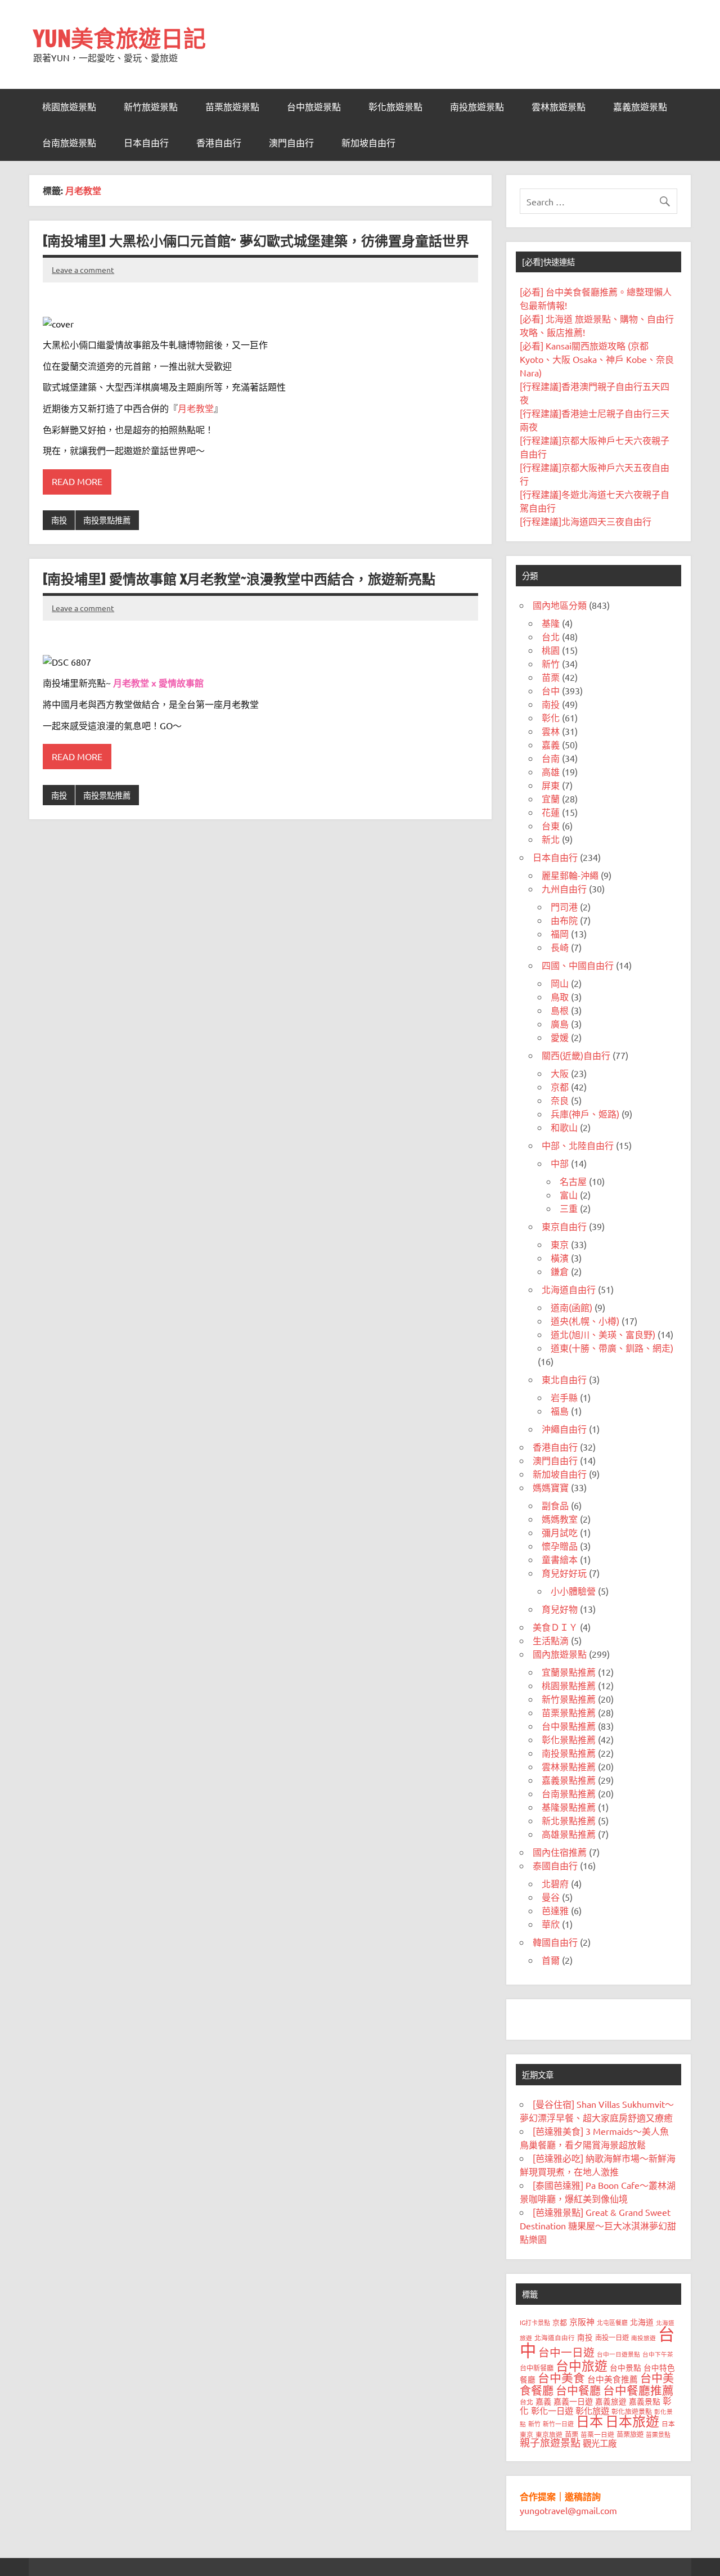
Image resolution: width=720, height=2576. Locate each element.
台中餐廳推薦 (638, 2390)
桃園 (551, 650)
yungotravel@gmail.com (568, 2510)
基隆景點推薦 (569, 1807)
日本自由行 (146, 143)
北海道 (642, 2322)
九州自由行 (564, 888)
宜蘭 (551, 798)
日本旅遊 (632, 2421)
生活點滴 (551, 1640)
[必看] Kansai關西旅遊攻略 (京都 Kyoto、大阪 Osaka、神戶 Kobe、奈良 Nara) (597, 359)
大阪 (560, 1073)
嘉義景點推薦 (569, 1780)
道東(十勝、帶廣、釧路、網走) (612, 1348)
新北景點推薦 (569, 1820)
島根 (560, 1010)
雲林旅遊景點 (559, 107)
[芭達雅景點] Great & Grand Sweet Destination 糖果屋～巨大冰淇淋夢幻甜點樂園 (598, 2225)
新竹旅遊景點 (151, 107)
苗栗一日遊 (597, 2434)
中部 (560, 1163)
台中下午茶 (658, 2354)
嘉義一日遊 (573, 2401)
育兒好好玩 (564, 1573)
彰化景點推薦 (569, 1739)
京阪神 (582, 2321)
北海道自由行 (569, 1289)
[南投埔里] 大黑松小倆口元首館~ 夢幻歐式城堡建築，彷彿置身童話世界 (256, 241)
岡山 (560, 983)
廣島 (560, 1024)
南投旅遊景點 (477, 107)
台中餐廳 (578, 2390)
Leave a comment (83, 270)
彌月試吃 (560, 1532)
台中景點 (625, 2367)
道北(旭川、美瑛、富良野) (603, 1334)
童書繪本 (560, 1559)
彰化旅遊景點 (395, 107)
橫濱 (560, 1258)
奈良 (560, 1100)
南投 (59, 520)
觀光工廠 (600, 2443)
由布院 (564, 920)
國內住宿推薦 (560, 1852)
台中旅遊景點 (314, 107)
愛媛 (560, 1037)
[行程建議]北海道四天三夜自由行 (586, 521)
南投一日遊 (612, 2337)
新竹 (551, 663)
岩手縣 (564, 1397)
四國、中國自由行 (578, 965)
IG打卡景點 (535, 2322)
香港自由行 (219, 143)
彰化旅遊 (592, 2410)
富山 (569, 1195)
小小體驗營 (573, 1591)
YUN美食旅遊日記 (120, 38)
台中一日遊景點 (618, 2354)
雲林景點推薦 (569, 1766)
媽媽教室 (560, 1519)
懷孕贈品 (560, 1546)
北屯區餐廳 (612, 2322)
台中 (551, 690)
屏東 (551, 785)
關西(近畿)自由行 (576, 1055)
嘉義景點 (645, 2401)
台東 (551, 825)
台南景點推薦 (569, 1793)
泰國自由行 (555, 1865)
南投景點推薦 (107, 520)
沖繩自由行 (564, 1429)
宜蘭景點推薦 (569, 1672)
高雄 (551, 771)
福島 (560, 1411)
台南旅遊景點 (69, 143)
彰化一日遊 (552, 2410)
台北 (551, 636)
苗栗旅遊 (630, 2434)
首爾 (551, 1960)
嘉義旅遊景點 (640, 107)
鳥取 (560, 997)
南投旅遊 (643, 2337)
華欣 (551, 1924)
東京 (560, 1244)
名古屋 (573, 1181)
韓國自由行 (555, 1942)
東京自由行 (564, 1226)
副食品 (555, 1505)
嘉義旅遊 (611, 2401)
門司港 (564, 906)
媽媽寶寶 (551, 1487)
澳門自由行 (291, 143)
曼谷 (551, 1897)
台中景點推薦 (569, 1726)
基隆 (551, 623)
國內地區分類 (560, 605)
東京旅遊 (549, 2434)
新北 (551, 839)
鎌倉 (560, 1271)
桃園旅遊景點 (69, 107)
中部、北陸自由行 (578, 1145)
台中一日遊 (566, 2352)
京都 (560, 1087)
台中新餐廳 (537, 2368)
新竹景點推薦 (569, 1699)
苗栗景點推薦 (569, 1712)
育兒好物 (560, 1609)
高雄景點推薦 (569, 1834)
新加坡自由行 (368, 143)
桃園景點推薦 (569, 1685)
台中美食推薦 (613, 2379)
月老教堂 (196, 408)
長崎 (560, 947)
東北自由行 (564, 1379)
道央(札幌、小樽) (585, 1321)
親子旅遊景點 (550, 2442)
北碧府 (555, 1883)
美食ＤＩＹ (555, 1627)
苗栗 (551, 677)
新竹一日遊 (558, 2424)
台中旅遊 (582, 2365)
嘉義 (551, 744)
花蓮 (551, 812)
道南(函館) (571, 1307)
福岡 (560, 934)
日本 (589, 2421)
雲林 (551, 731)
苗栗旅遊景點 (232, 107)
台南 (551, 758)
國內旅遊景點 (560, 1654)
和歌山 (564, 1127)
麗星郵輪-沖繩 (570, 875)
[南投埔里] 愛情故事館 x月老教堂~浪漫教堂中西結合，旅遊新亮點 (239, 579)
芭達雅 (555, 1910)
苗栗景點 (658, 2434)
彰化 (551, 717)
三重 (569, 1208)
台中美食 (561, 2377)
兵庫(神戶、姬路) (585, 1114)
